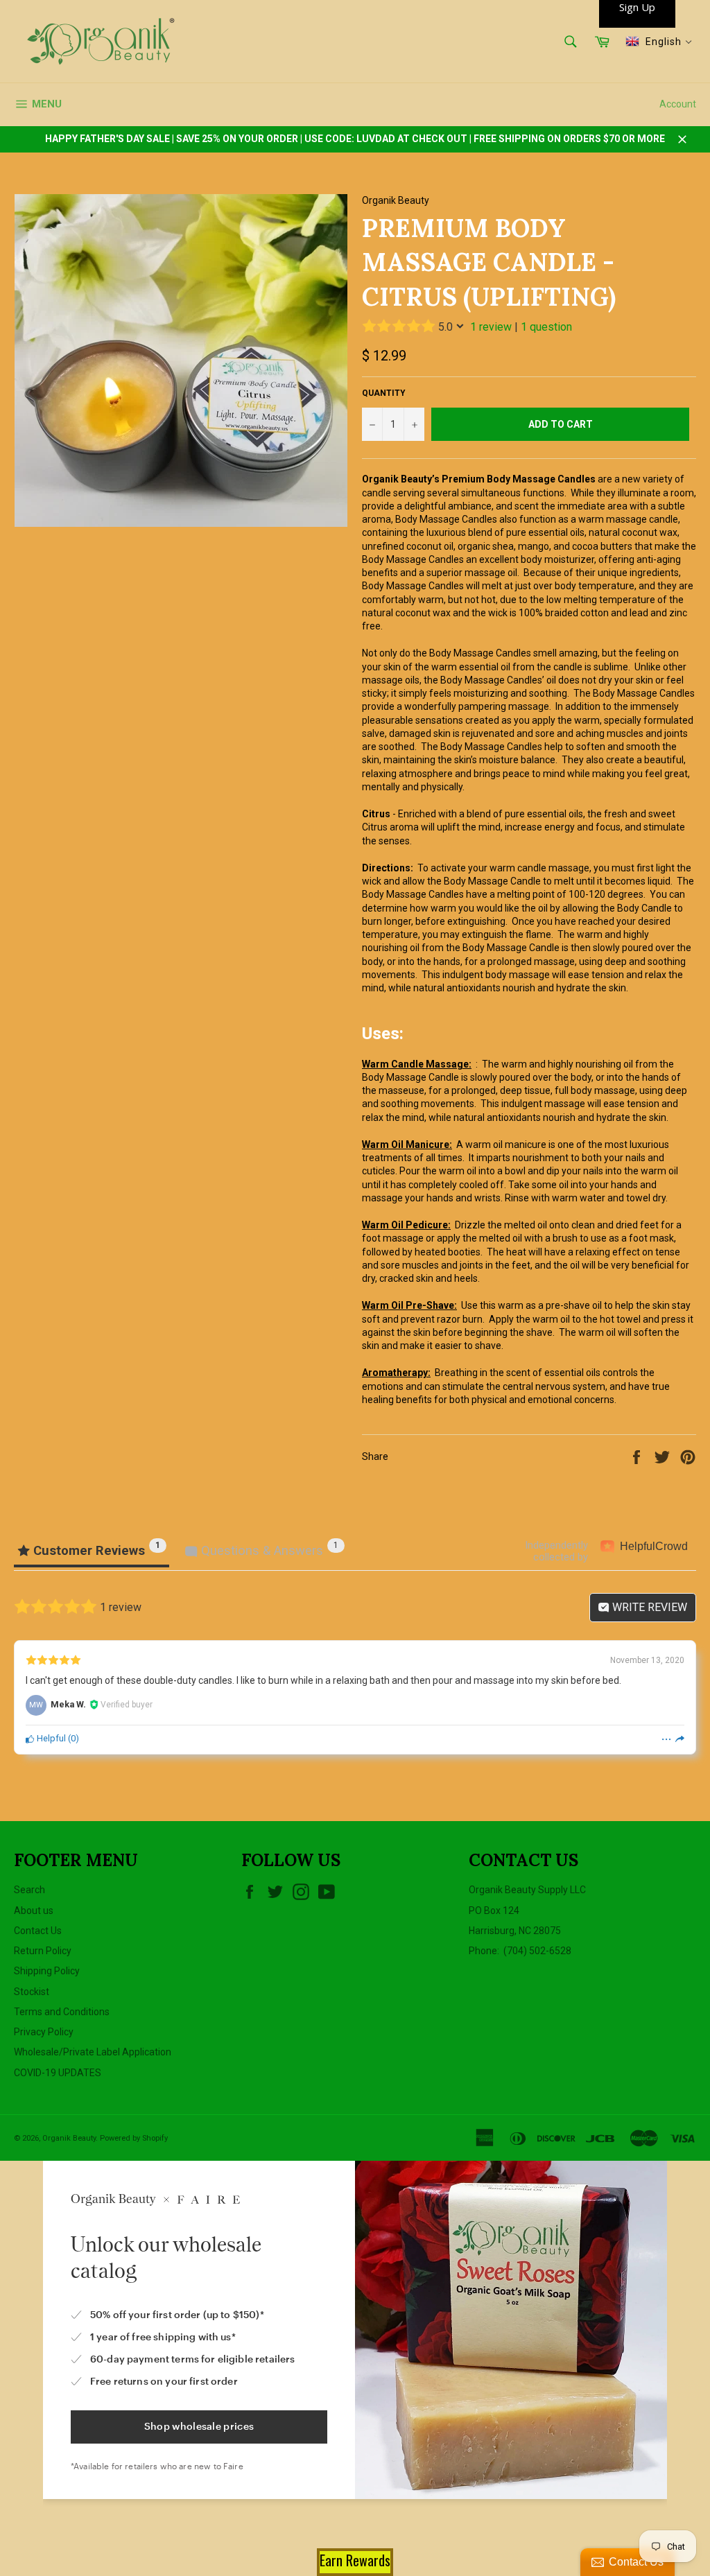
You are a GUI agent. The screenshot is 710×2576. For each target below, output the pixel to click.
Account (678, 104)
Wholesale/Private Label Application (93, 2052)
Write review (648, 1607)
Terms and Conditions (62, 2012)
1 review (491, 327)
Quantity (384, 393)
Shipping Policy (47, 1971)
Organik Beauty (69, 2138)
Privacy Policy (44, 2032)
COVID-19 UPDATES (58, 2073)
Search (29, 1890)
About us (34, 1911)
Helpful (50, 1738)
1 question (546, 327)
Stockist (32, 1992)
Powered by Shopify (134, 2138)
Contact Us (38, 1931)
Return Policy (43, 1951)
